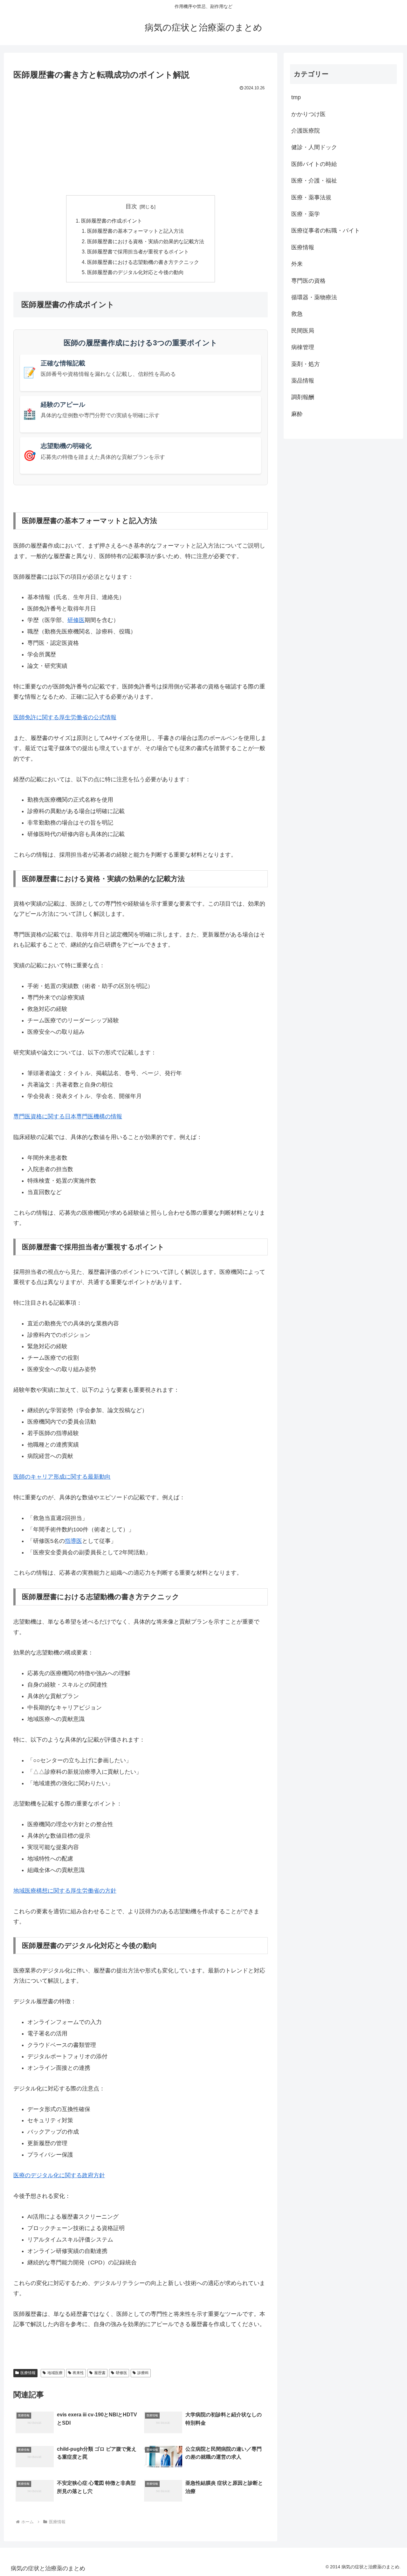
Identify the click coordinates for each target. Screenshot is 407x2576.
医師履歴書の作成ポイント (112, 221)
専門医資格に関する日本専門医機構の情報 (68, 1116)
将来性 (78, 2373)
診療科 (143, 2373)
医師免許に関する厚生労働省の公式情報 (65, 717)
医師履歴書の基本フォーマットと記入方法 (135, 231)
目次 (131, 206)
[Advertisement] (141, 140)
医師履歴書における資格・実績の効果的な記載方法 (146, 241)
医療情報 (28, 2373)
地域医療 (55, 2373)
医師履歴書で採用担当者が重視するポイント (138, 252)
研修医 (76, 620)
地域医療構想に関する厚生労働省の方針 (65, 1891)
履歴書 (100, 2373)
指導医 (73, 1541)
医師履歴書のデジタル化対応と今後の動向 (135, 272)
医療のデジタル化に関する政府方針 (59, 2175)
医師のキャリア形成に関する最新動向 (62, 1477)
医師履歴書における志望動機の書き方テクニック (143, 262)
